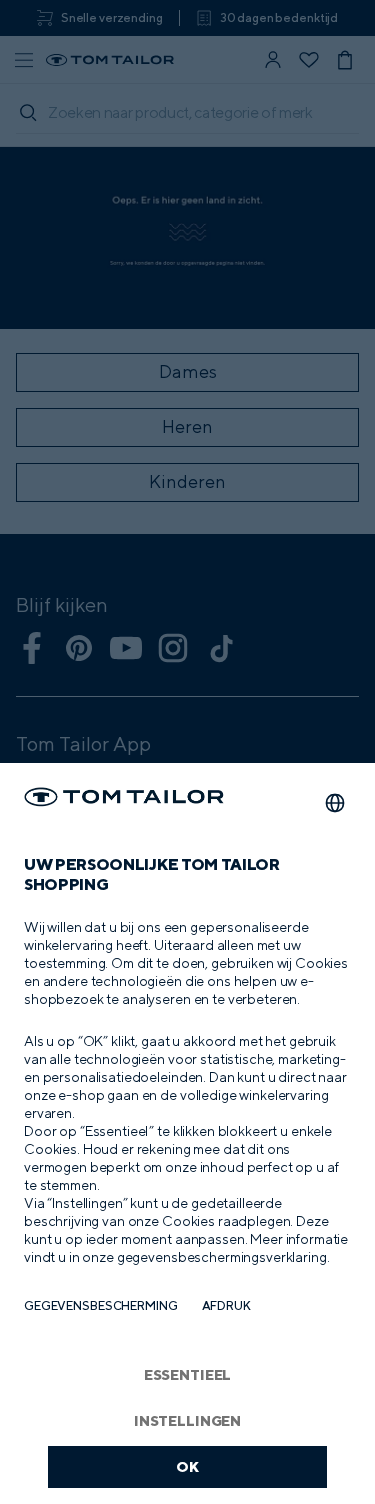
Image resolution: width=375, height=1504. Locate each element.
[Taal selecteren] (335, 803)
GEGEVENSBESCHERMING (101, 1305)
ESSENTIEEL (188, 1374)
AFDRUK (226, 1305)
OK (187, 1466)
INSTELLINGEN (187, 1420)
